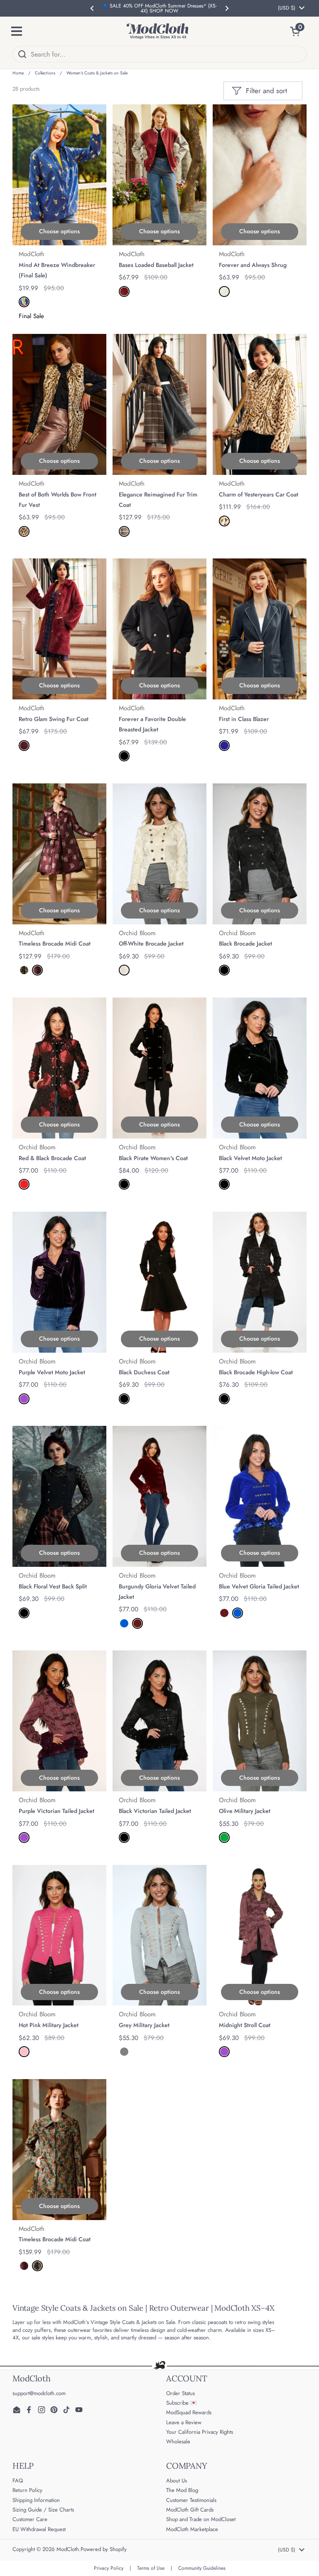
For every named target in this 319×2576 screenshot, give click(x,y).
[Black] (224, 970)
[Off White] (124, 970)
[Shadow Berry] (124, 291)
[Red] (24, 1184)
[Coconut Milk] (224, 291)
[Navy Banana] (24, 302)
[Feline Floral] (24, 970)
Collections (45, 73)
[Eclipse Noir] (124, 756)
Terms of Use (151, 2568)
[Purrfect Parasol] (37, 970)
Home (18, 73)
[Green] (224, 1838)
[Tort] (24, 531)
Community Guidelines (202, 2568)
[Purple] (24, 1399)
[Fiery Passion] (24, 746)
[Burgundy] (137, 1623)
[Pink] (24, 2052)
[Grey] (124, 2052)
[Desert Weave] (124, 531)
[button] (298, 31)
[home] (157, 31)
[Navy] (224, 746)
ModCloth (68, 2549)
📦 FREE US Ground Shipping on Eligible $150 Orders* (159, 8)
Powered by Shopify (104, 2549)
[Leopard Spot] (224, 521)
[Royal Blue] (124, 1623)
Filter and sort (266, 91)
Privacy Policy (109, 2568)
